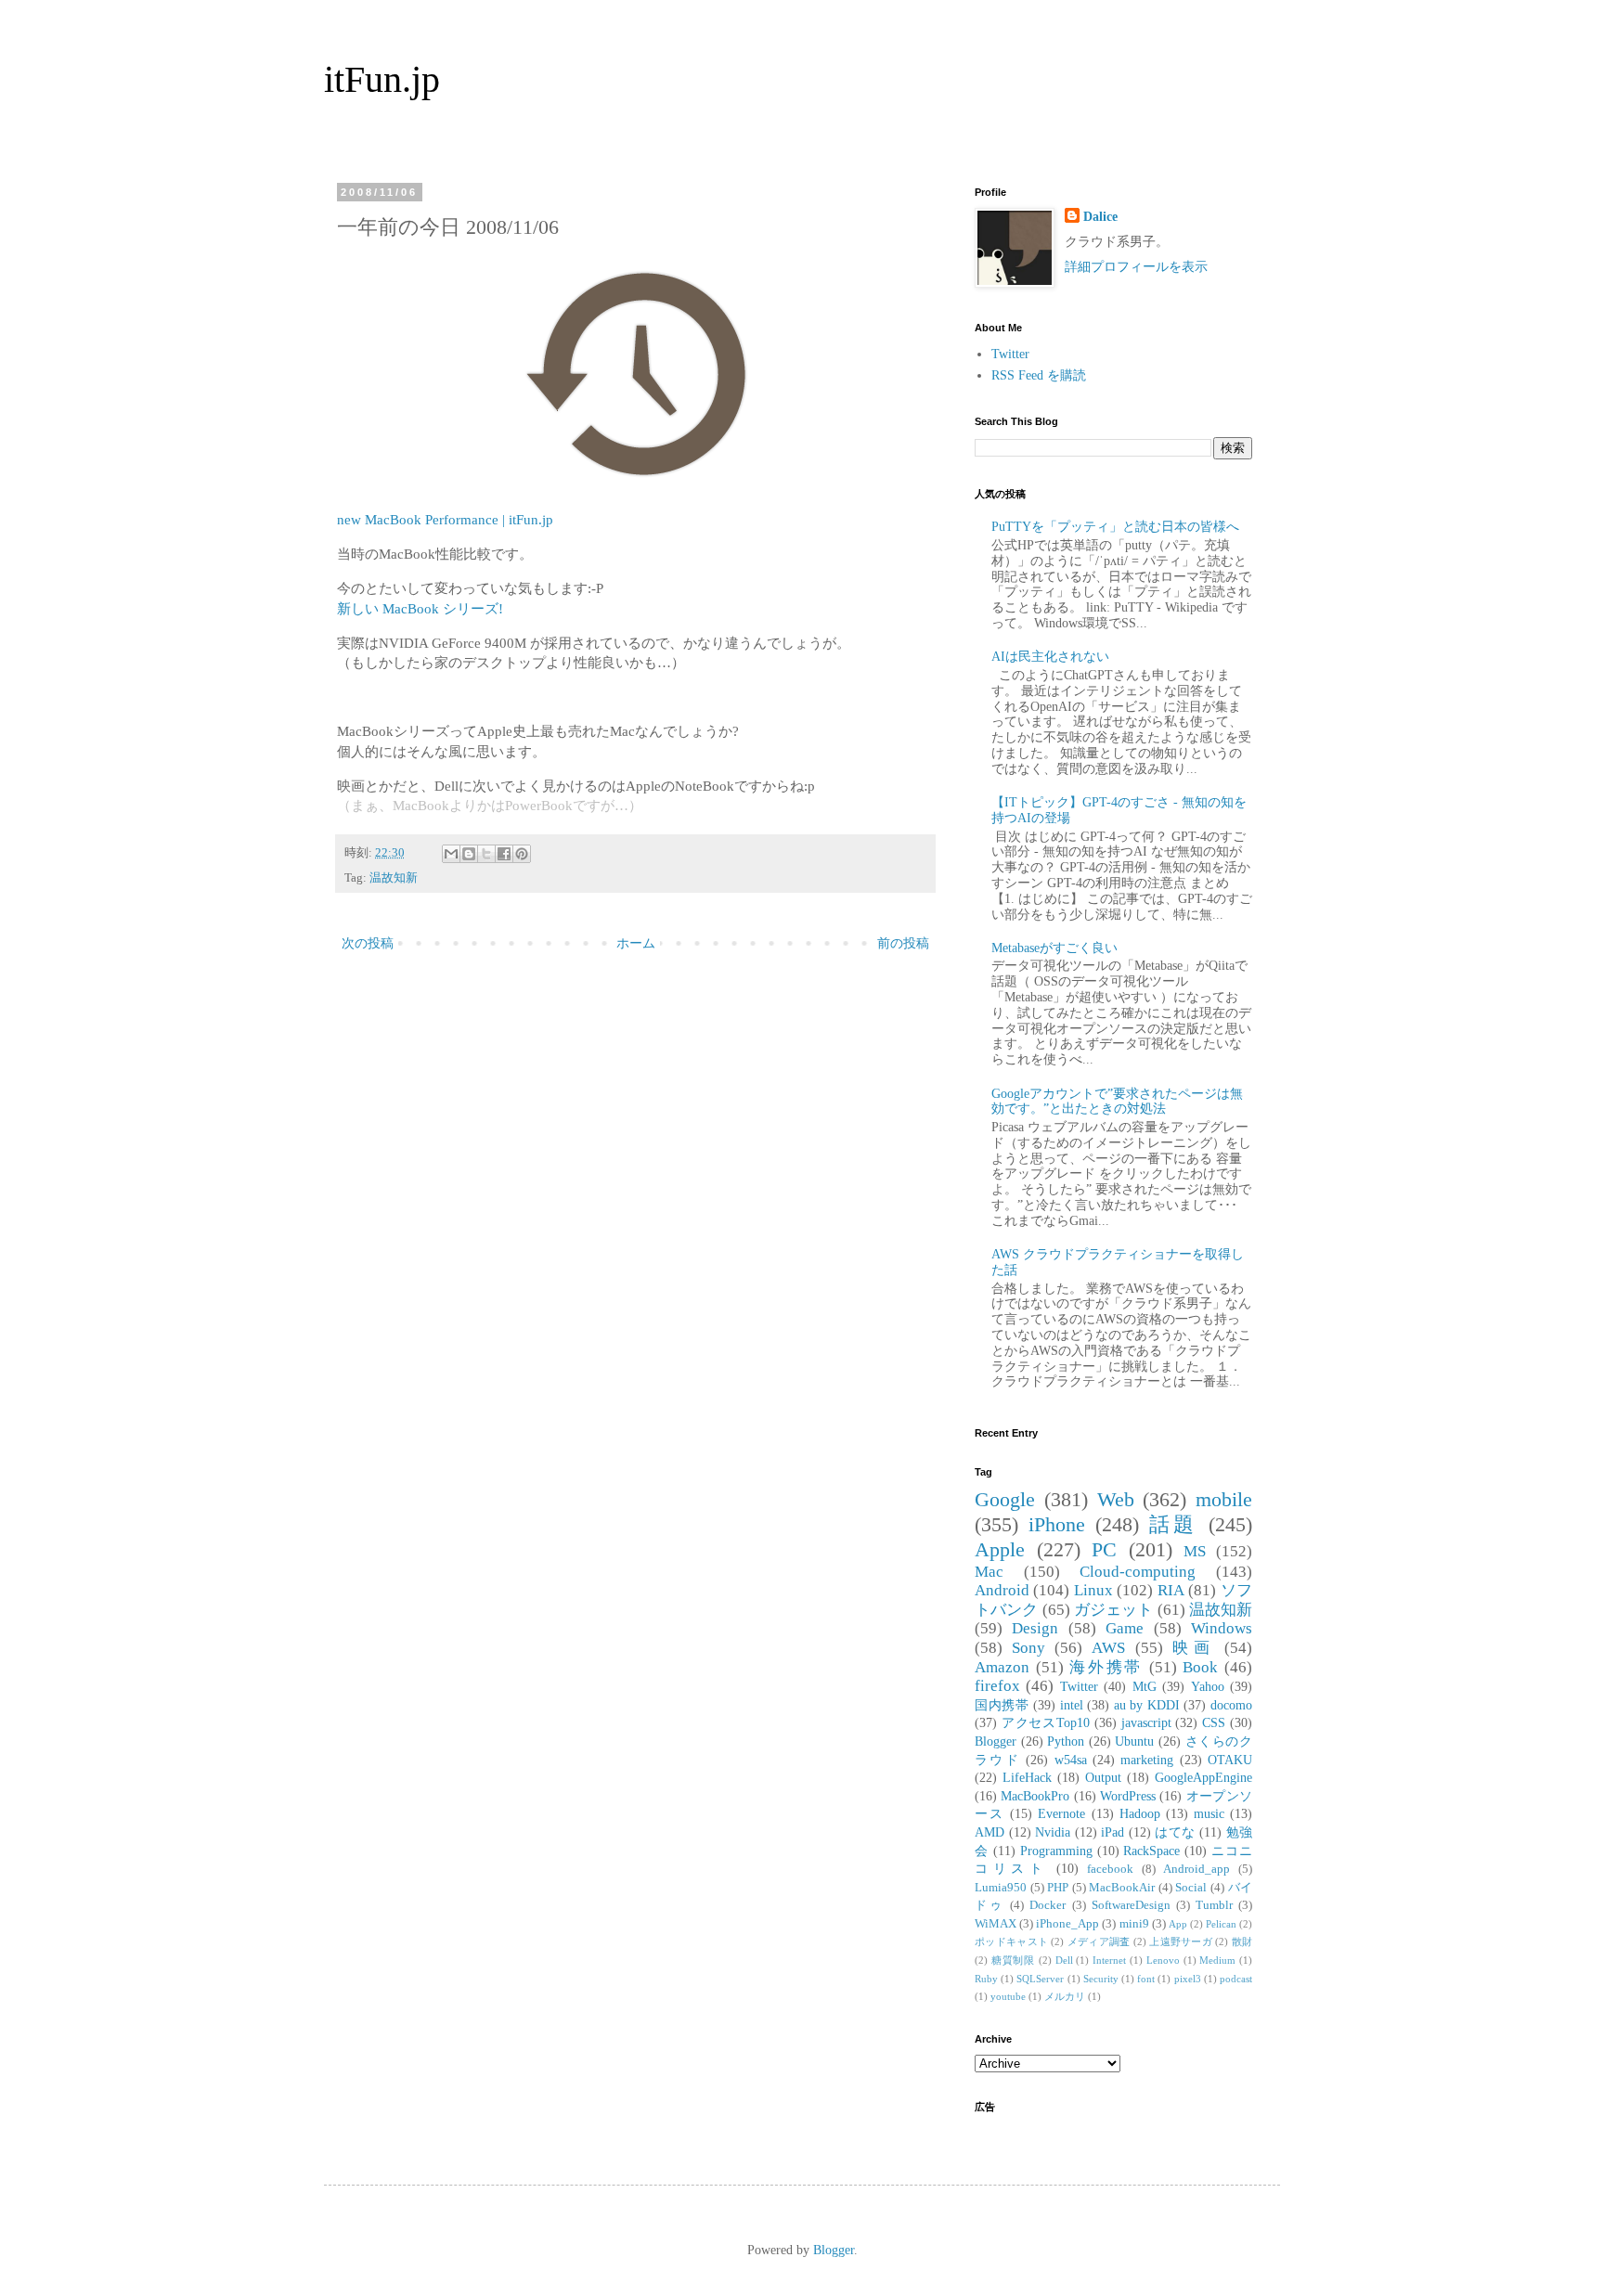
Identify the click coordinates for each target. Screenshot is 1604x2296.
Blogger (996, 1741)
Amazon (1002, 1667)
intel (1072, 1705)
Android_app (1197, 1869)
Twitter (1010, 354)
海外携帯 (1106, 1667)
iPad (1112, 1832)
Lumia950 (1001, 1888)
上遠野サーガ (1181, 1941)
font (1146, 1979)
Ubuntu (1134, 1741)
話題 (1174, 1524)
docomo (1231, 1705)
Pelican (1221, 1924)
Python (1066, 1741)
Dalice (1100, 217)
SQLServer (1040, 1979)
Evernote (1061, 1814)
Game (1125, 1628)
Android (1002, 1590)
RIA (1171, 1590)
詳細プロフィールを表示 (1136, 267)
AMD (990, 1832)
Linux (1093, 1590)
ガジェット (1114, 1610)
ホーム (636, 943)
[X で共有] (486, 854)
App (1178, 1924)
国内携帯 (1002, 1705)
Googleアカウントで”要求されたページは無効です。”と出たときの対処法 (1117, 1102)
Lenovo (1163, 1960)
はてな (1175, 1832)
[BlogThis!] (469, 854)
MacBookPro (1035, 1796)
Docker (1048, 1905)
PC (1104, 1549)
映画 (1194, 1648)
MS (1195, 1551)
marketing (1147, 1760)
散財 (1242, 1941)
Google (1005, 1499)
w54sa (1071, 1760)
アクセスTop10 (1046, 1723)
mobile (1224, 1499)
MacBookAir (1122, 1888)
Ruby (986, 1979)
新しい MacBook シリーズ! (420, 608)
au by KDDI (1147, 1705)
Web (1116, 1499)
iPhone (1057, 1524)
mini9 (1134, 1924)
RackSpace (1151, 1851)
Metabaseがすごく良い (1054, 948)
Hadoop (1140, 1814)
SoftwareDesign (1131, 1905)
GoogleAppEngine (1203, 1778)
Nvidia (1053, 1832)
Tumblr (1214, 1905)
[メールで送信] (451, 854)
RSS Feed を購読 (1039, 375)
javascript (1146, 1723)
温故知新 (394, 878)
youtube (1008, 1996)
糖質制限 (1013, 1960)
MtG (1145, 1687)
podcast (1236, 1979)
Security (1101, 1979)
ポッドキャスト (1011, 1941)
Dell (1064, 1960)
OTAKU (1230, 1760)
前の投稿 (903, 943)
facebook (1110, 1869)
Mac (989, 1572)
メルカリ (1065, 1996)
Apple (1000, 1549)
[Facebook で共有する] (504, 854)
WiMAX (996, 1924)
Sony (1028, 1648)
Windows (1222, 1628)
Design (1035, 1628)
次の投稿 (368, 943)
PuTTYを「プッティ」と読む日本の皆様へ (1115, 527)
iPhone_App (1067, 1924)
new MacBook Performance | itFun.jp (445, 519)
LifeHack (1027, 1778)
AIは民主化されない (1050, 657)
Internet (1109, 1960)
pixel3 (1188, 1979)
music (1209, 1814)
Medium (1217, 1960)
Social (1191, 1888)
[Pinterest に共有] (522, 854)
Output (1103, 1778)
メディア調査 (1099, 1941)
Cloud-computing (1138, 1572)
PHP (1058, 1888)
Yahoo (1208, 1687)
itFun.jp (382, 79)
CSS (1214, 1723)
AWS (1108, 1648)
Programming (1056, 1851)
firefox (997, 1686)
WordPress (1128, 1796)
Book (1200, 1667)
